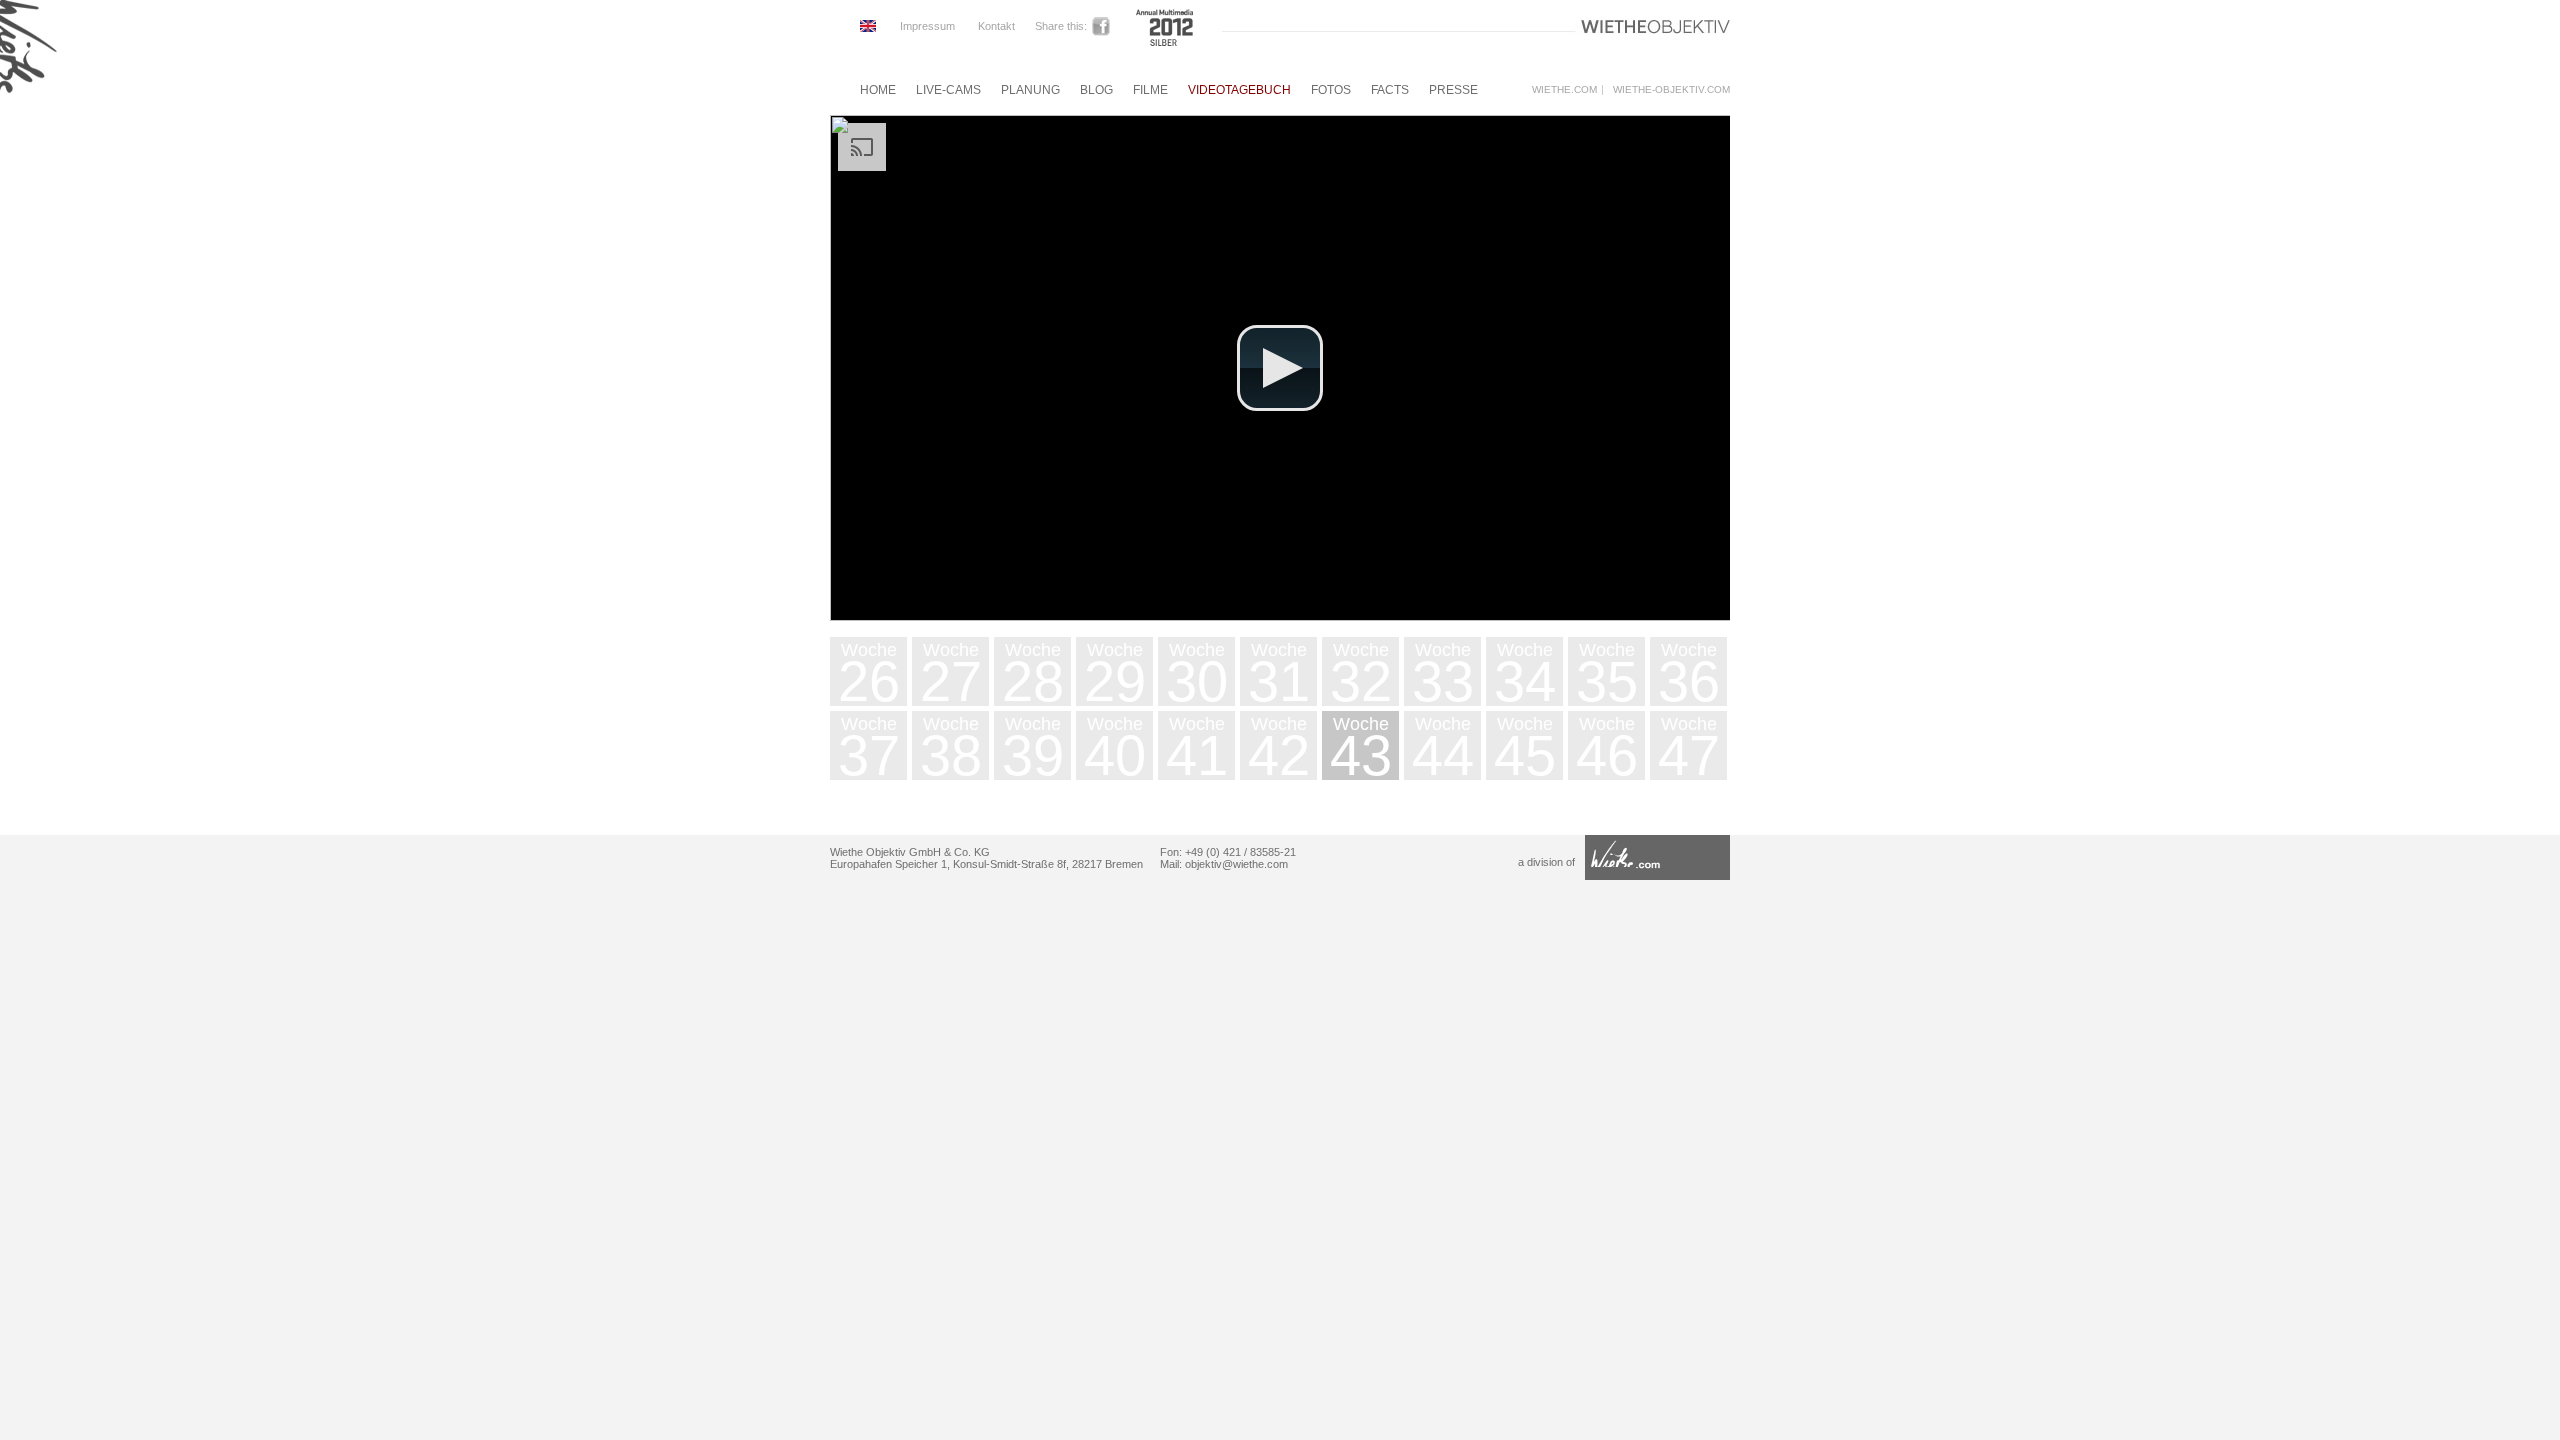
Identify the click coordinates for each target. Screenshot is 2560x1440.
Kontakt (996, 26)
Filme (1150, 90)
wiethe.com (1564, 90)
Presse (1453, 90)
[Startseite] (28, 93)
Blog (1096, 90)
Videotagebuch (1239, 90)
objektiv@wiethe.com (1236, 864)
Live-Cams (948, 90)
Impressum (927, 26)
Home (878, 90)
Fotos (1331, 90)
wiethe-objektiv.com (1671, 90)
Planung (1030, 90)
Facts (1390, 90)
